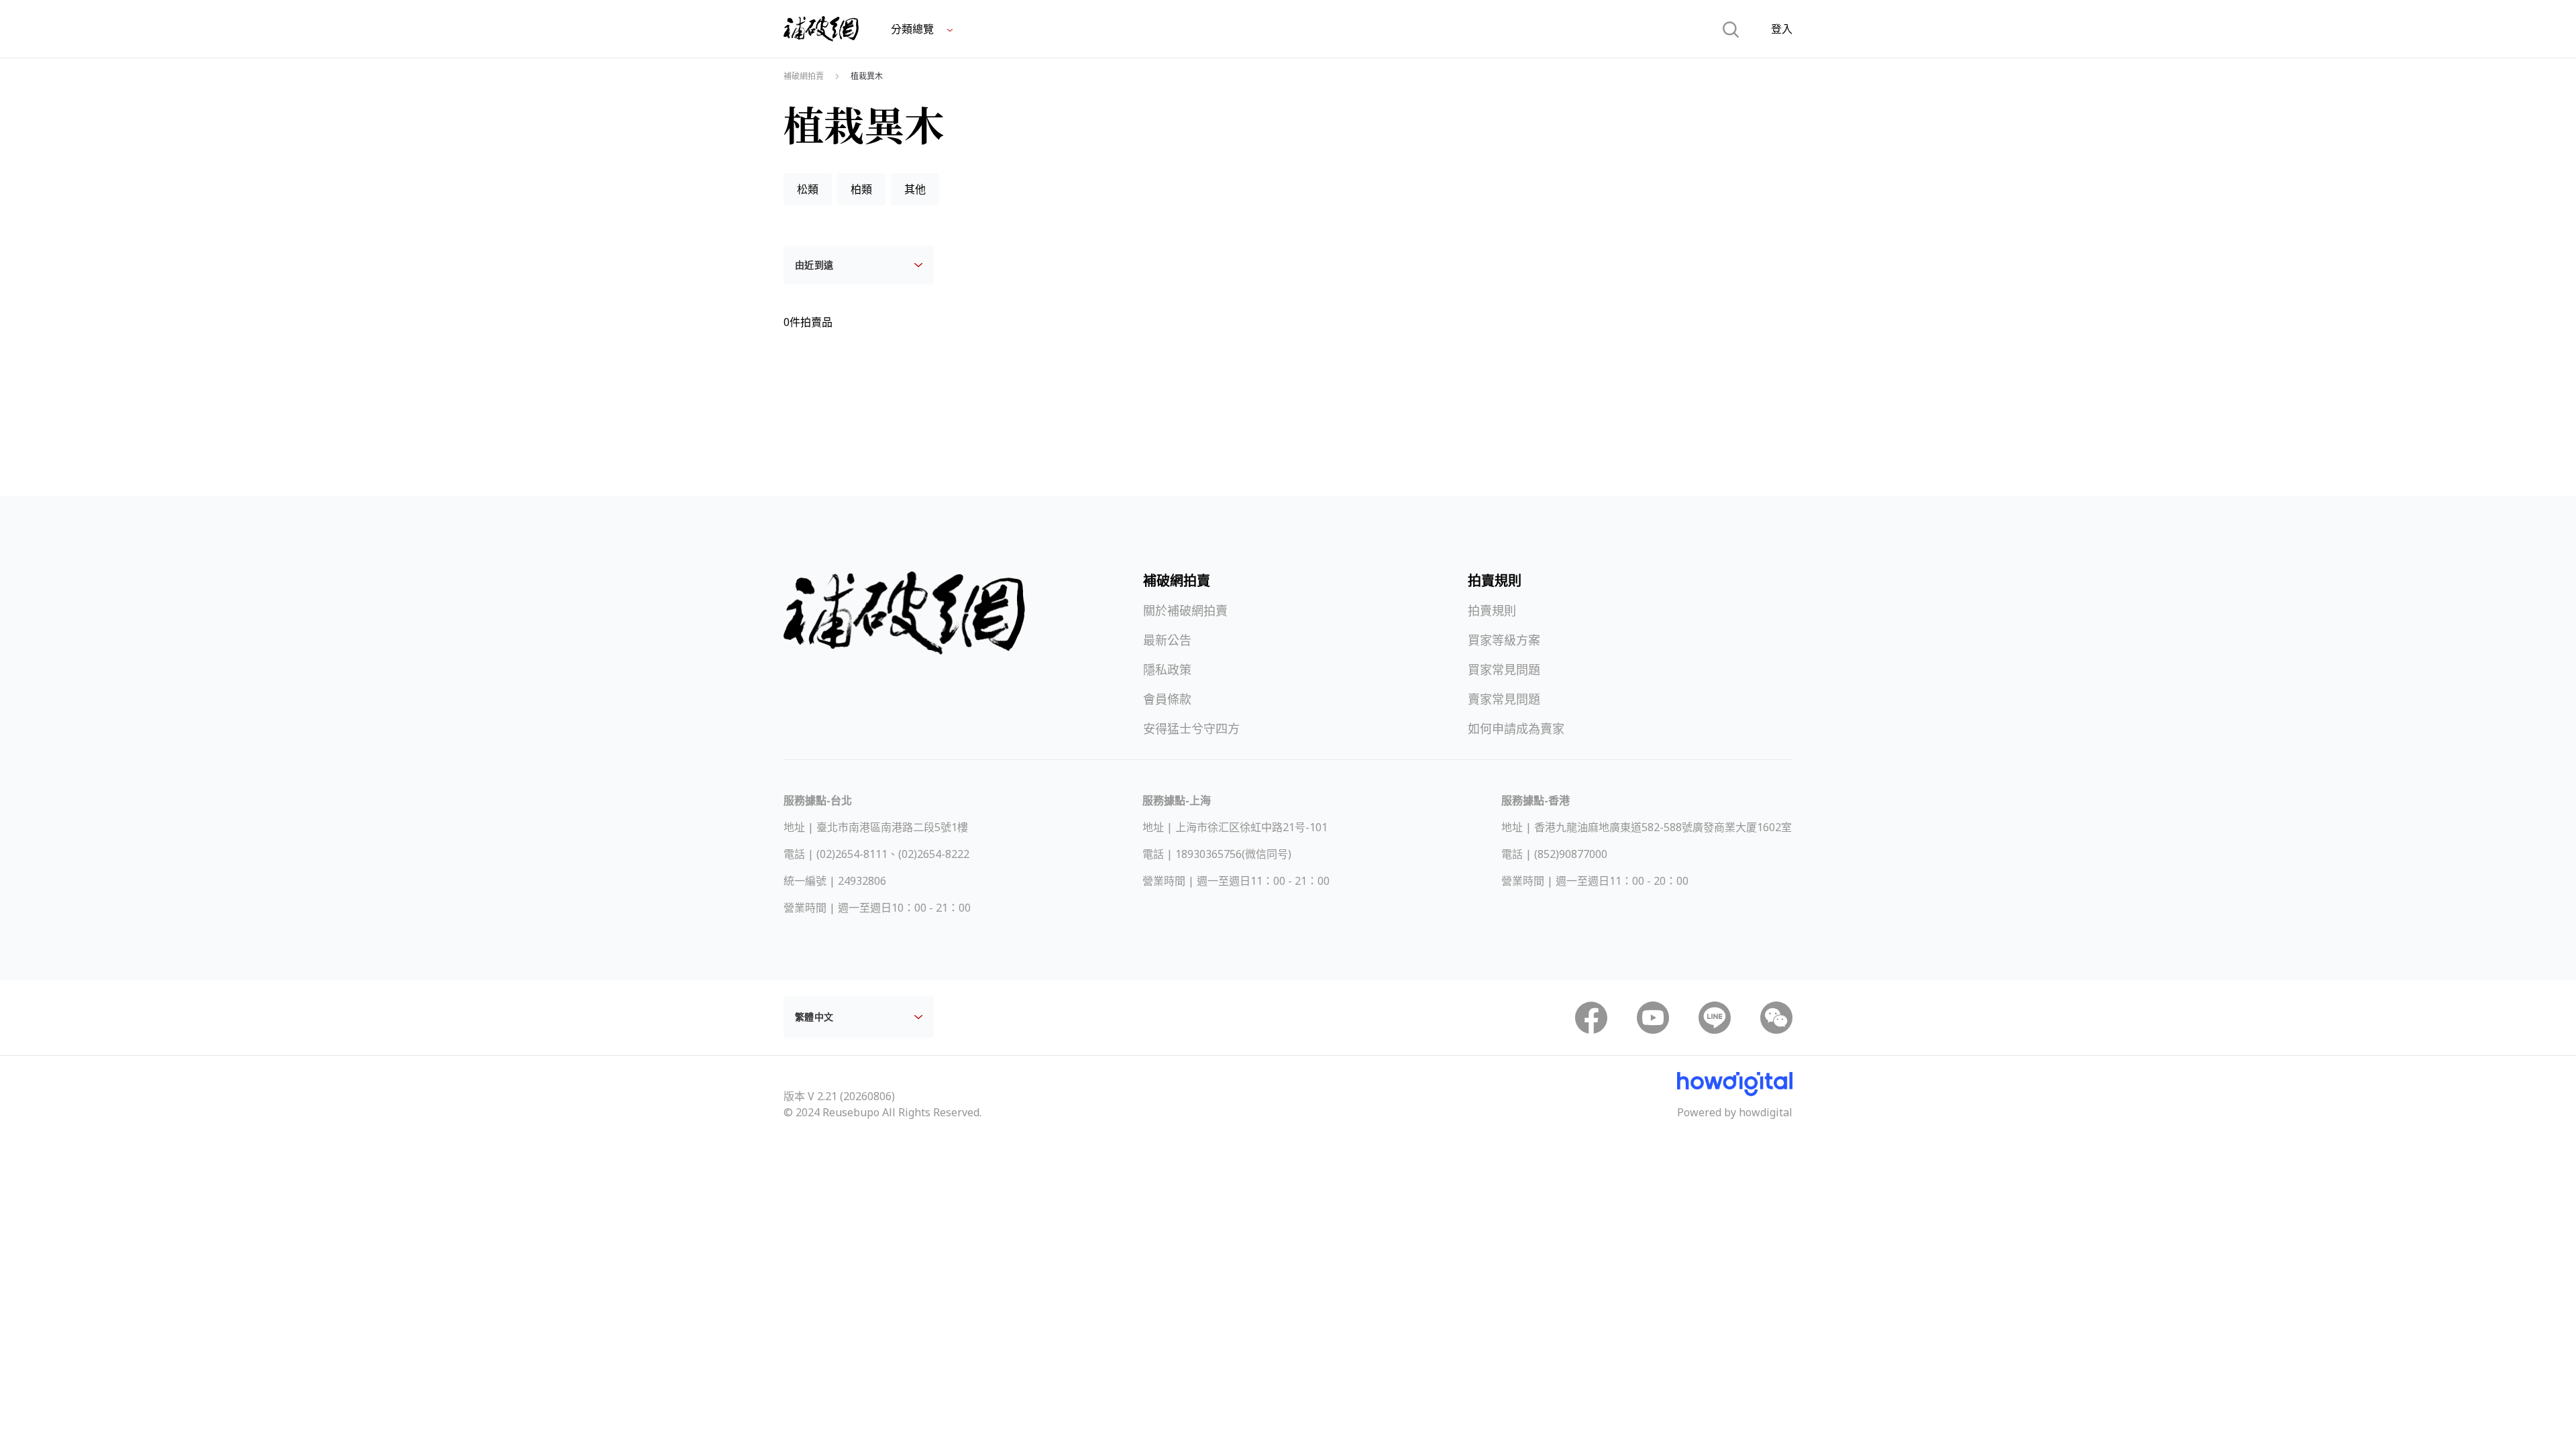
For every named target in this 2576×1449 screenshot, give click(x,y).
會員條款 (1167, 699)
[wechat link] (1776, 1018)
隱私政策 (1167, 669)
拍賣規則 (1492, 610)
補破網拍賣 (804, 76)
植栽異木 (867, 76)
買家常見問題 (1504, 669)
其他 (915, 189)
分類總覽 (914, 29)
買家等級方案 (1504, 640)
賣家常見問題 (1504, 699)
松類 (808, 189)
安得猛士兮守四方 (1191, 729)
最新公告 (1167, 640)
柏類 (861, 189)
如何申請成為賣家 (1516, 729)
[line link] (1715, 1018)
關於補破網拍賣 (1185, 610)
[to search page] (1731, 29)
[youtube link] (1653, 1018)
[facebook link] (1591, 1018)
